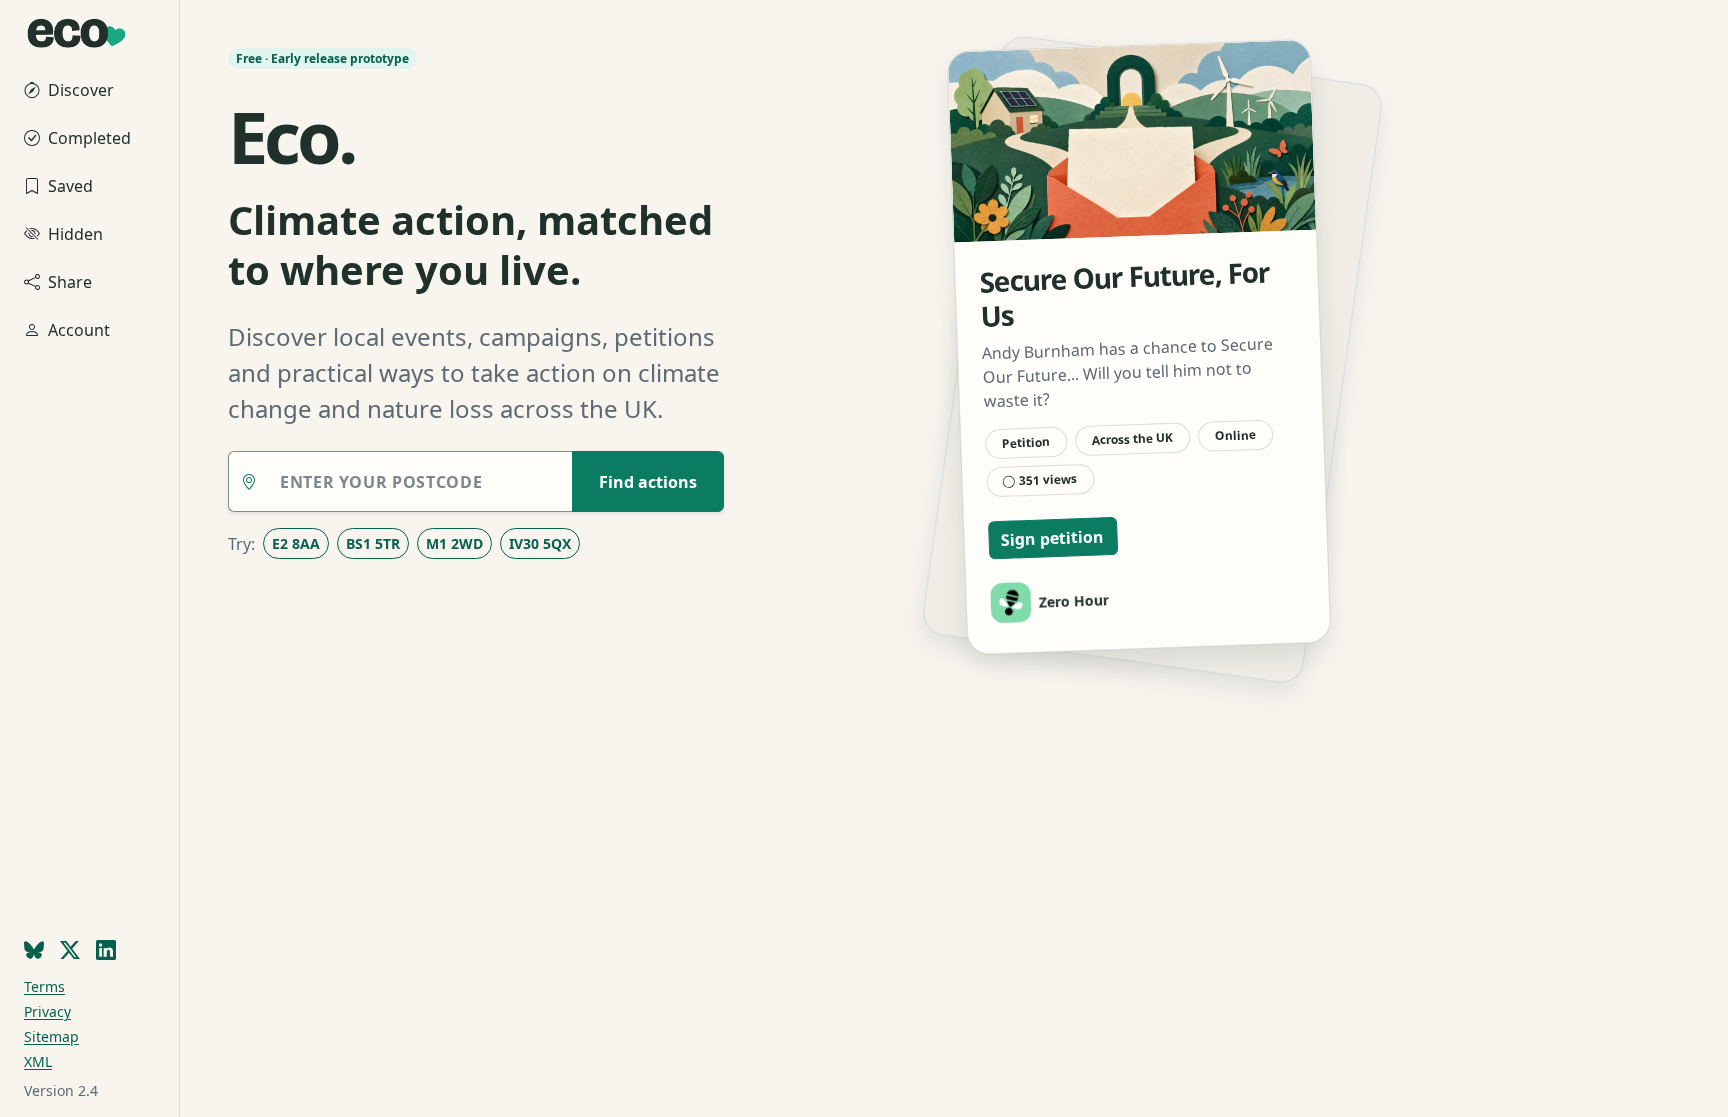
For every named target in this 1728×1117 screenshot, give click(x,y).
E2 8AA (296, 543)
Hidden (75, 234)
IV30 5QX (540, 543)
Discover (81, 90)
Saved (70, 186)
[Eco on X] (70, 950)
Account (79, 330)
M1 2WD (454, 543)
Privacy (47, 1011)
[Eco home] (89, 27)
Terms (44, 986)
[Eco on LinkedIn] (106, 950)
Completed (89, 138)
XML (38, 1061)
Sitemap (51, 1036)
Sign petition (1053, 538)
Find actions (648, 482)
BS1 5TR (373, 543)
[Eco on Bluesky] (34, 950)
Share (70, 282)
